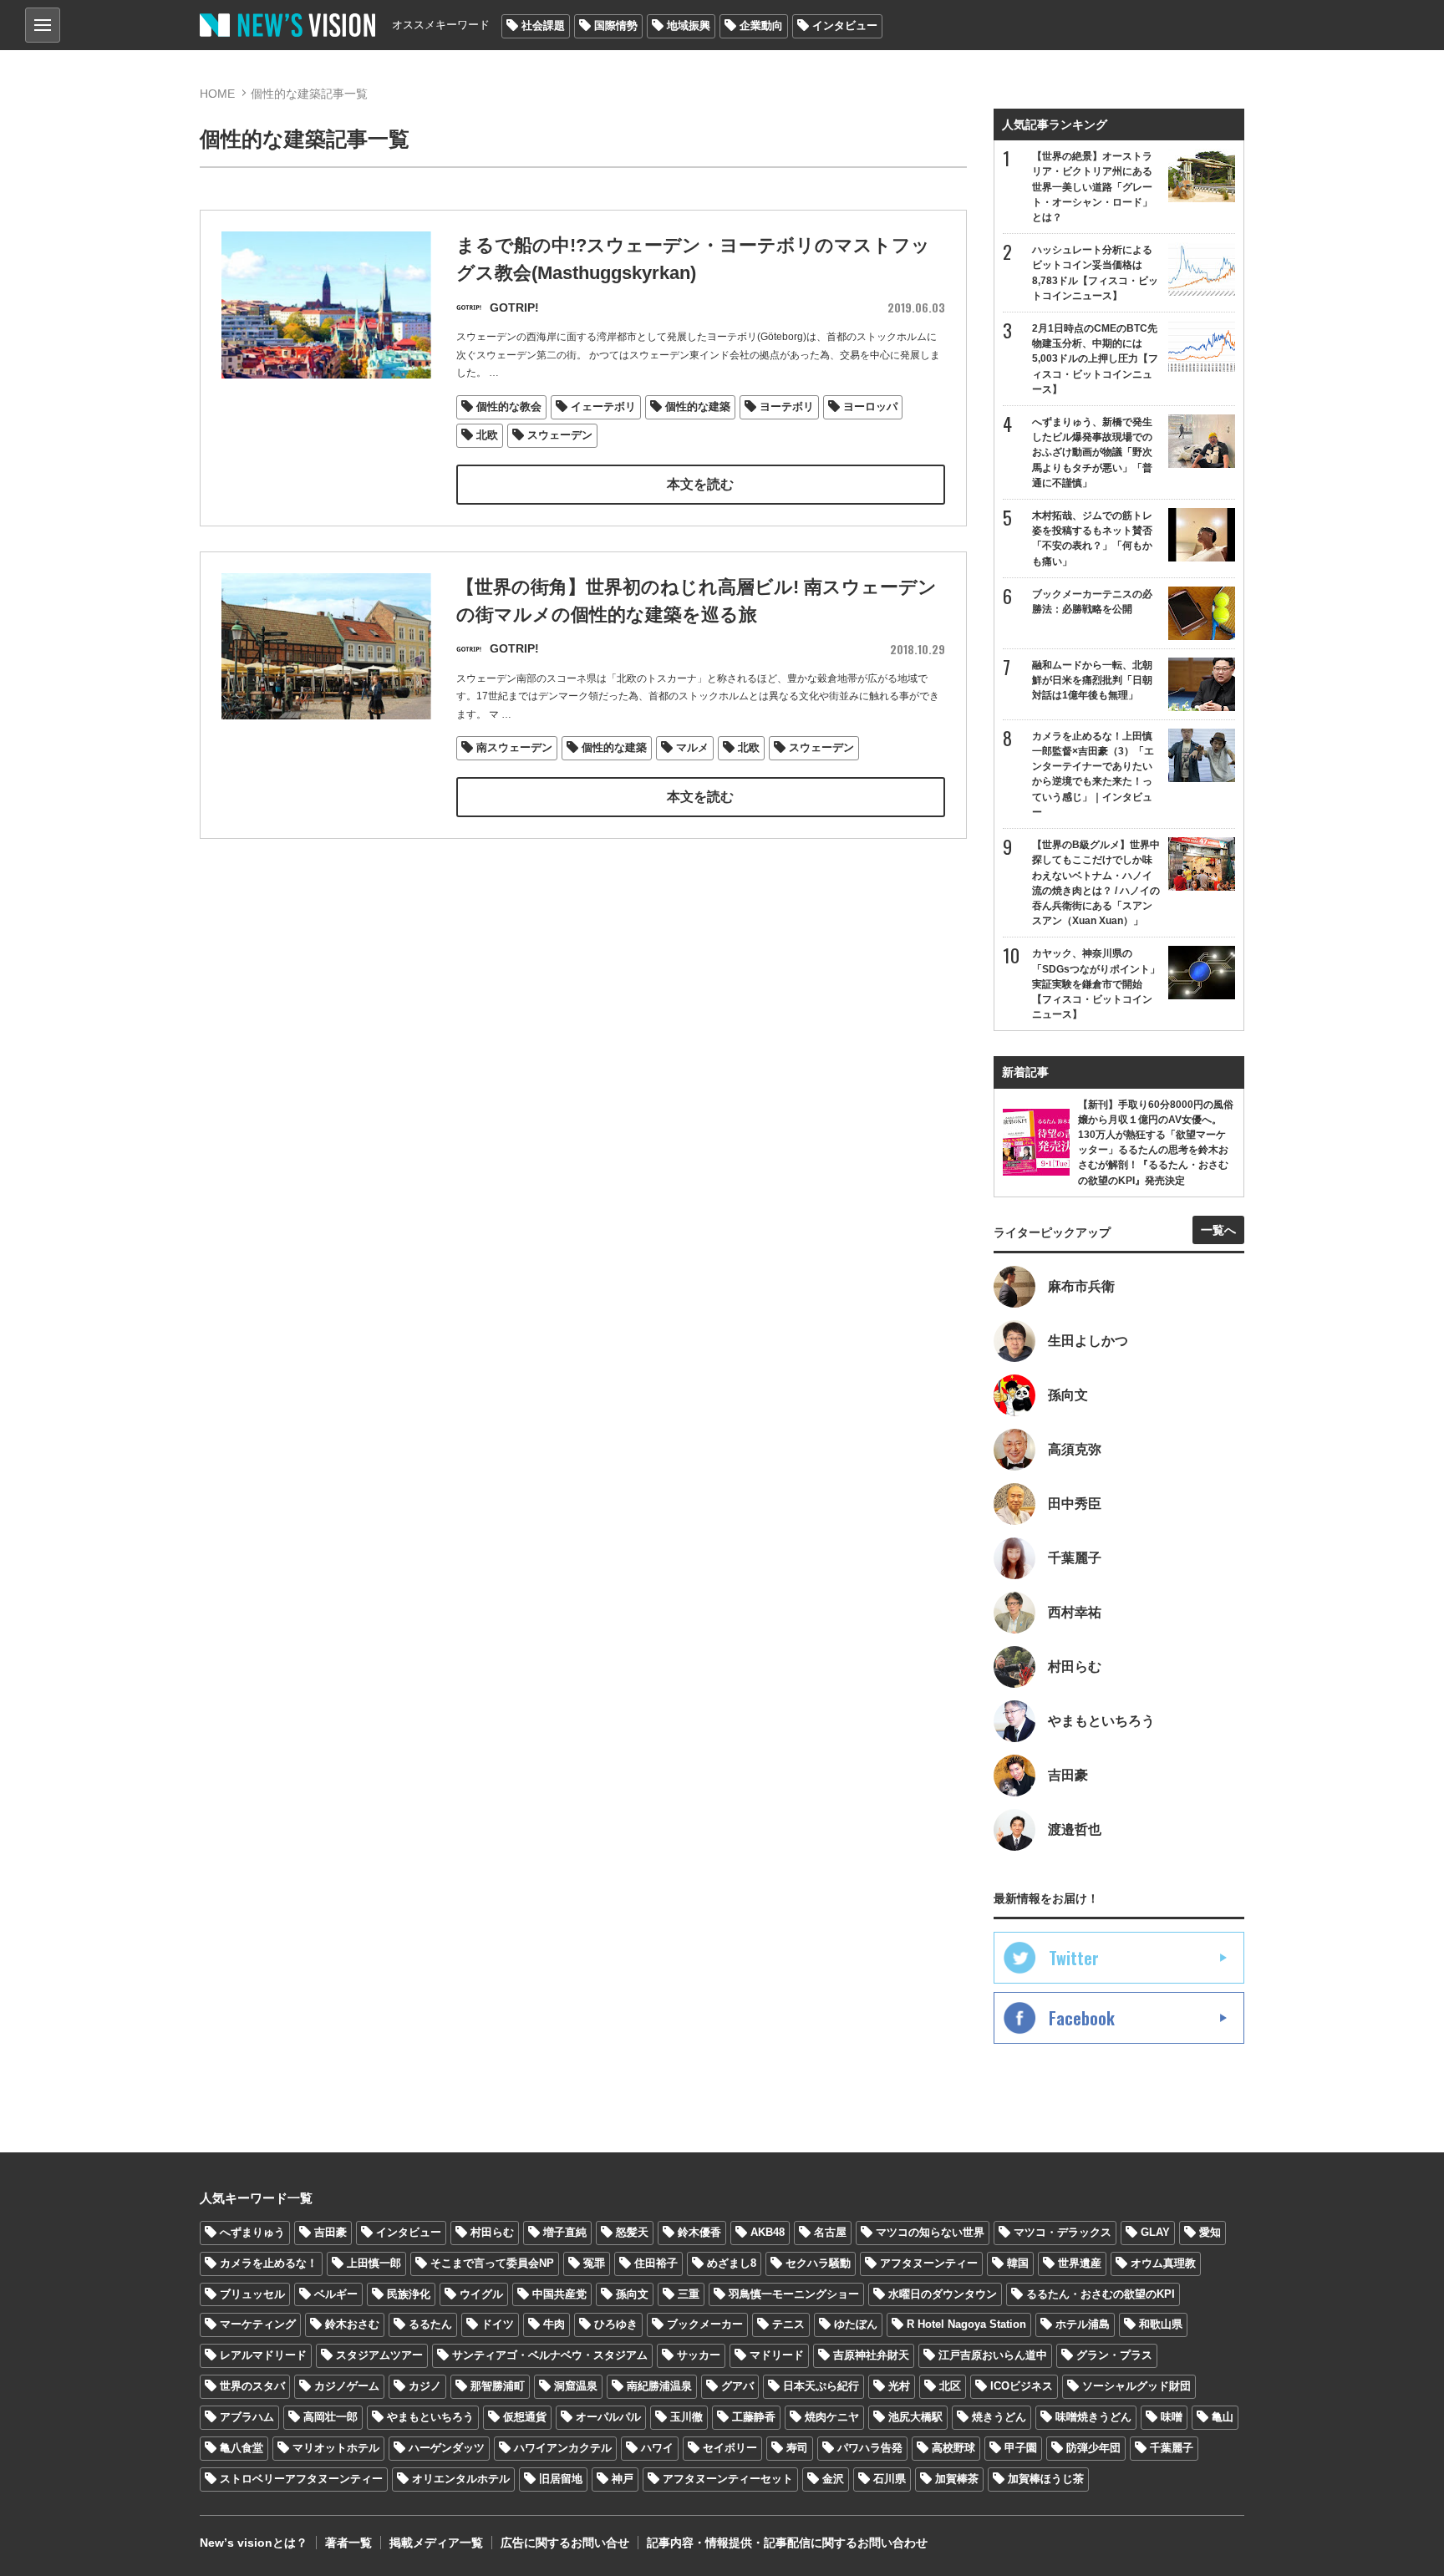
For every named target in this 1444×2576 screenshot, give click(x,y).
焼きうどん (999, 2417)
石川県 (890, 2479)
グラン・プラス (1114, 2355)
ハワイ (657, 2448)
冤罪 (594, 2263)
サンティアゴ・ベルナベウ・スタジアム (550, 2355)
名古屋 (830, 2232)
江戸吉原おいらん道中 (993, 2355)
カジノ (425, 2386)
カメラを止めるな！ (269, 2263)
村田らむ (492, 2232)
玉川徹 (686, 2417)
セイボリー (730, 2448)
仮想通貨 (525, 2417)
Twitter (1074, 1958)
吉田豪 (330, 2232)
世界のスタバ (252, 2386)
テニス (788, 2324)
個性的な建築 (698, 406)
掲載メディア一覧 (436, 2543)
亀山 (1223, 2417)
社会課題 (543, 25)
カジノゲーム (347, 2386)
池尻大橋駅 (915, 2417)
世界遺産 (1080, 2263)
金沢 (833, 2479)
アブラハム (247, 2417)
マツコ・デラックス (1063, 2232)
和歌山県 (1161, 2324)
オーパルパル (608, 2417)
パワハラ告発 (870, 2448)
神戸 (623, 2479)
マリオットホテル (336, 2448)
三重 (689, 2294)
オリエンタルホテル (461, 2479)
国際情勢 (616, 25)
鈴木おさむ (352, 2324)
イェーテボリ (603, 406)
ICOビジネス (1022, 2386)
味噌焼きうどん (1093, 2417)
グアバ (737, 2386)
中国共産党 (559, 2294)
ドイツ (498, 2324)
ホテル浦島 (1083, 2324)
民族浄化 (409, 2294)
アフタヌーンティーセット (728, 2479)
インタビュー (845, 25)
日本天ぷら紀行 (821, 2386)
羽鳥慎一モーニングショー (794, 2294)
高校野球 (953, 2448)
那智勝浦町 (498, 2386)
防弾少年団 (1093, 2448)
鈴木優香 (699, 2232)
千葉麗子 (1172, 2448)
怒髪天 (632, 2232)
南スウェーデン (514, 747)
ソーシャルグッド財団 (1136, 2386)
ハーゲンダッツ (447, 2448)
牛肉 (554, 2324)
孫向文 (632, 2294)
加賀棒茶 (957, 2479)
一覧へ (1218, 1230)
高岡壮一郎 (330, 2417)
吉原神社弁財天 (871, 2355)
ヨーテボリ (787, 406)
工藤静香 (754, 2417)
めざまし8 (732, 2263)
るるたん (430, 2324)
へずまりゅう (252, 2232)
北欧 (487, 435)
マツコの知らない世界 (930, 2232)
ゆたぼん (856, 2324)
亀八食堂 (242, 2448)
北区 (950, 2386)
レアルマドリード (263, 2355)
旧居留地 (561, 2479)
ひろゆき (616, 2324)
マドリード (777, 2355)
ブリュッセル (252, 2294)
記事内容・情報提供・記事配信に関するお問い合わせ (787, 2543)
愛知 (1210, 2232)
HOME (217, 94)
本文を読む (700, 484)
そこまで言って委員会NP (492, 2263)
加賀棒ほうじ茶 (1046, 2479)
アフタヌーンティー (929, 2263)
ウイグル (481, 2294)
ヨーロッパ (870, 406)
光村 (899, 2386)
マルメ (692, 747)
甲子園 (1021, 2448)
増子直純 (565, 2232)
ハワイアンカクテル (563, 2448)
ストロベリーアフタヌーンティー (301, 2479)
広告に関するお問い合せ (565, 2543)
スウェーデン (560, 435)
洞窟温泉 (576, 2386)
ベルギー (336, 2294)
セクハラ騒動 (818, 2263)
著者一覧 (348, 2543)
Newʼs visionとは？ (254, 2543)
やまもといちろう (430, 2417)
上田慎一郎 (374, 2263)
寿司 (797, 2448)
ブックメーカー (705, 2324)
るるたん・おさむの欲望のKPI (1101, 2294)
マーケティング (258, 2324)
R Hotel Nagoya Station (966, 2324)
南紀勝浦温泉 (659, 2386)
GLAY (1155, 2232)
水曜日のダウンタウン (943, 2294)
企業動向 (761, 25)
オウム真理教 (1163, 2263)
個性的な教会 (509, 406)
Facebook (1082, 2018)
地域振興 (689, 25)
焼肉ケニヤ (832, 2417)
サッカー (699, 2355)
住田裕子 (656, 2263)
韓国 (1018, 2263)
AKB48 (768, 2232)
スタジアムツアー (379, 2355)
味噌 (1172, 2417)
